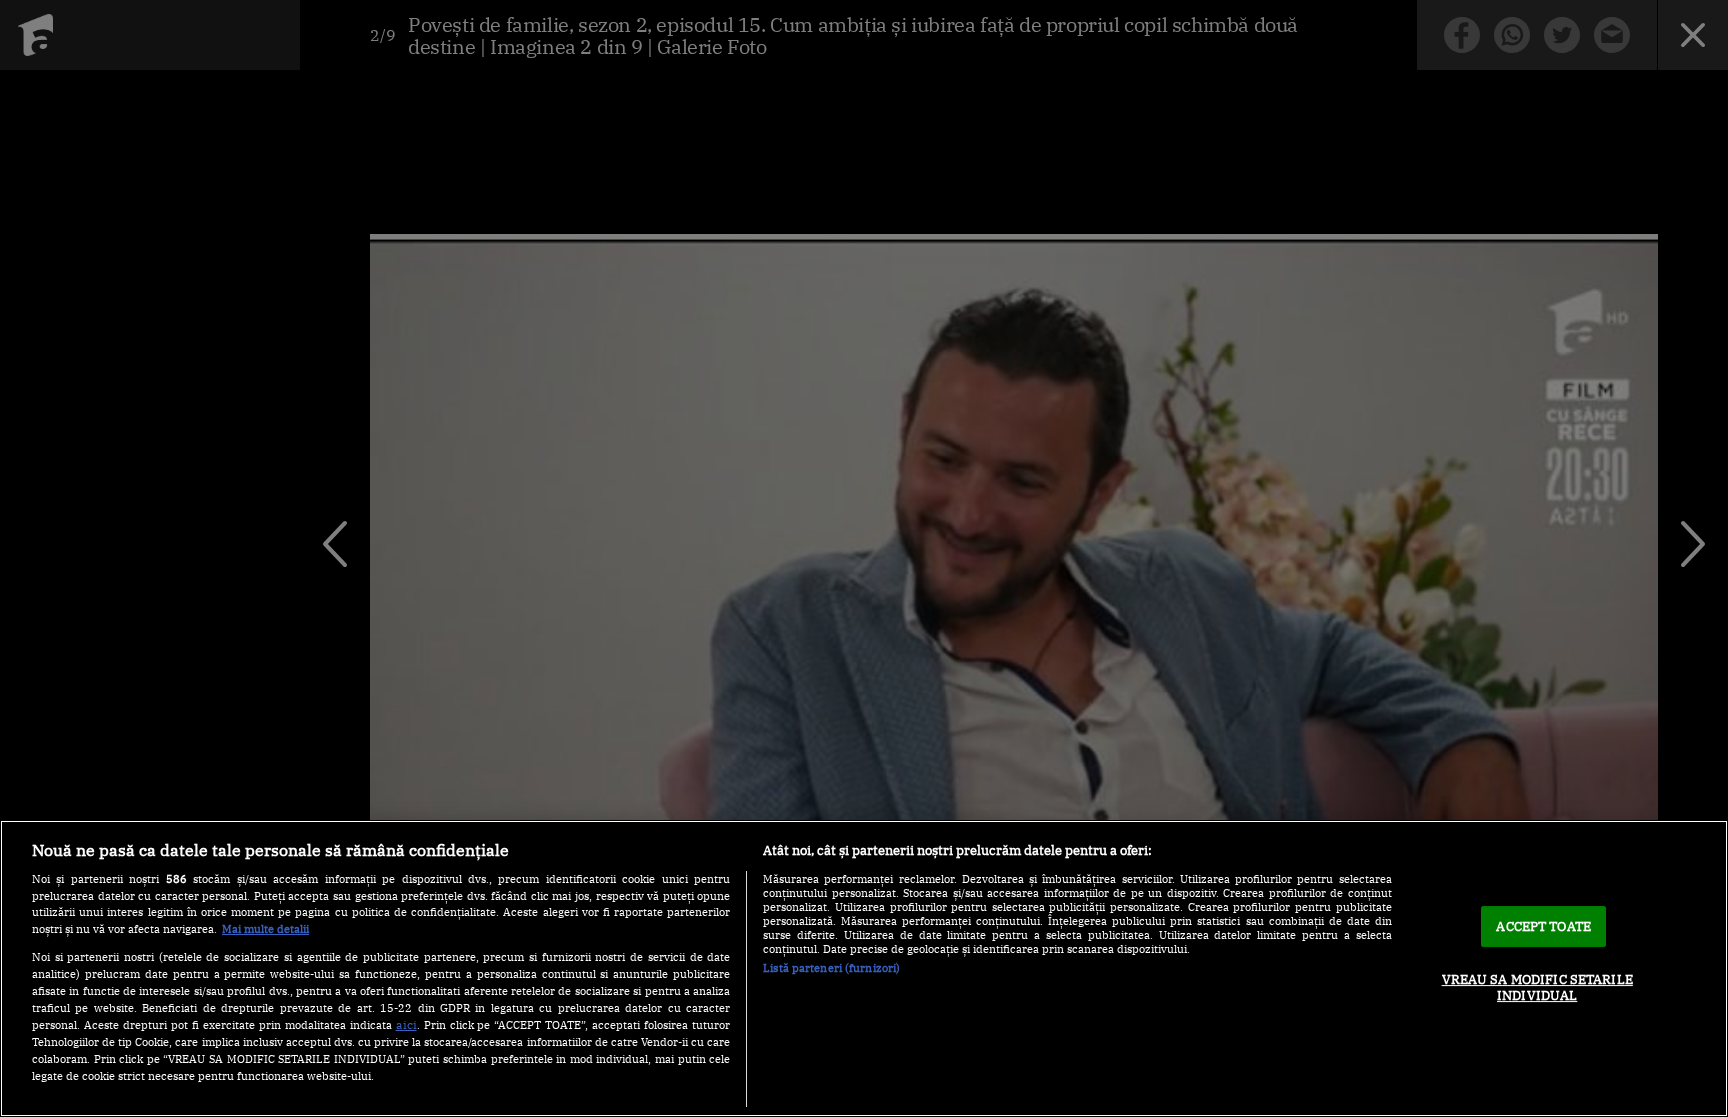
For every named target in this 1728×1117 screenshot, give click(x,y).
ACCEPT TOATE (1543, 926)
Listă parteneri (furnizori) (831, 968)
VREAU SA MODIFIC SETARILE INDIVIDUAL (1537, 987)
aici (406, 1024)
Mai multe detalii (265, 929)
